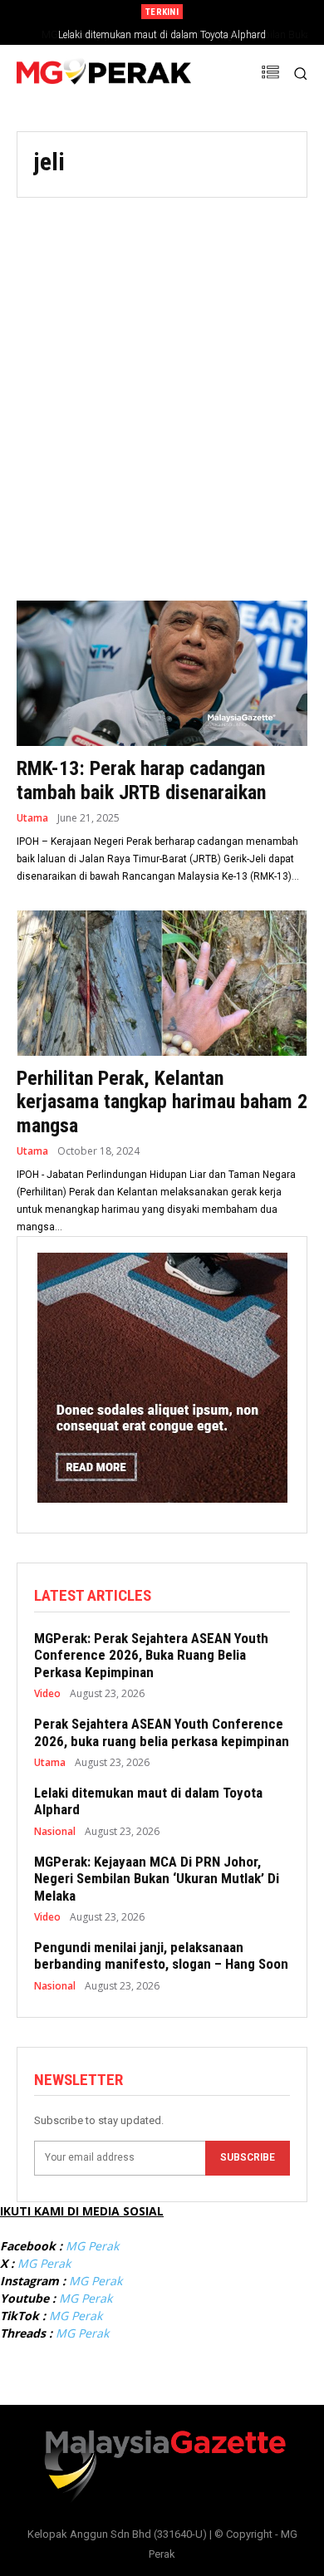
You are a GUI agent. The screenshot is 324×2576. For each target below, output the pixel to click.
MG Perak (92, 2246)
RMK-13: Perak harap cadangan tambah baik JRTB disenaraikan (141, 780)
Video (47, 1694)
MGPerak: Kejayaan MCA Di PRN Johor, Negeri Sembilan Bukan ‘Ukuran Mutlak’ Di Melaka (157, 1879)
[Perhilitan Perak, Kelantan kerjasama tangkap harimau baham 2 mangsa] (162, 983)
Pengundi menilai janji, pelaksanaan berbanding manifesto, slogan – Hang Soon (161, 1955)
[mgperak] (104, 74)
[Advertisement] (162, 389)
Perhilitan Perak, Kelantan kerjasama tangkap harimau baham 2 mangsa (162, 1102)
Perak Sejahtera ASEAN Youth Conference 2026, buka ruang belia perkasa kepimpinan (162, 1732)
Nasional (55, 1832)
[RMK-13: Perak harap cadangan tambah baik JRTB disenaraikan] (162, 673)
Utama (32, 818)
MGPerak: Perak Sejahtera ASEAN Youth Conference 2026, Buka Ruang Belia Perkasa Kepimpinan (151, 1655)
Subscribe (248, 2157)
